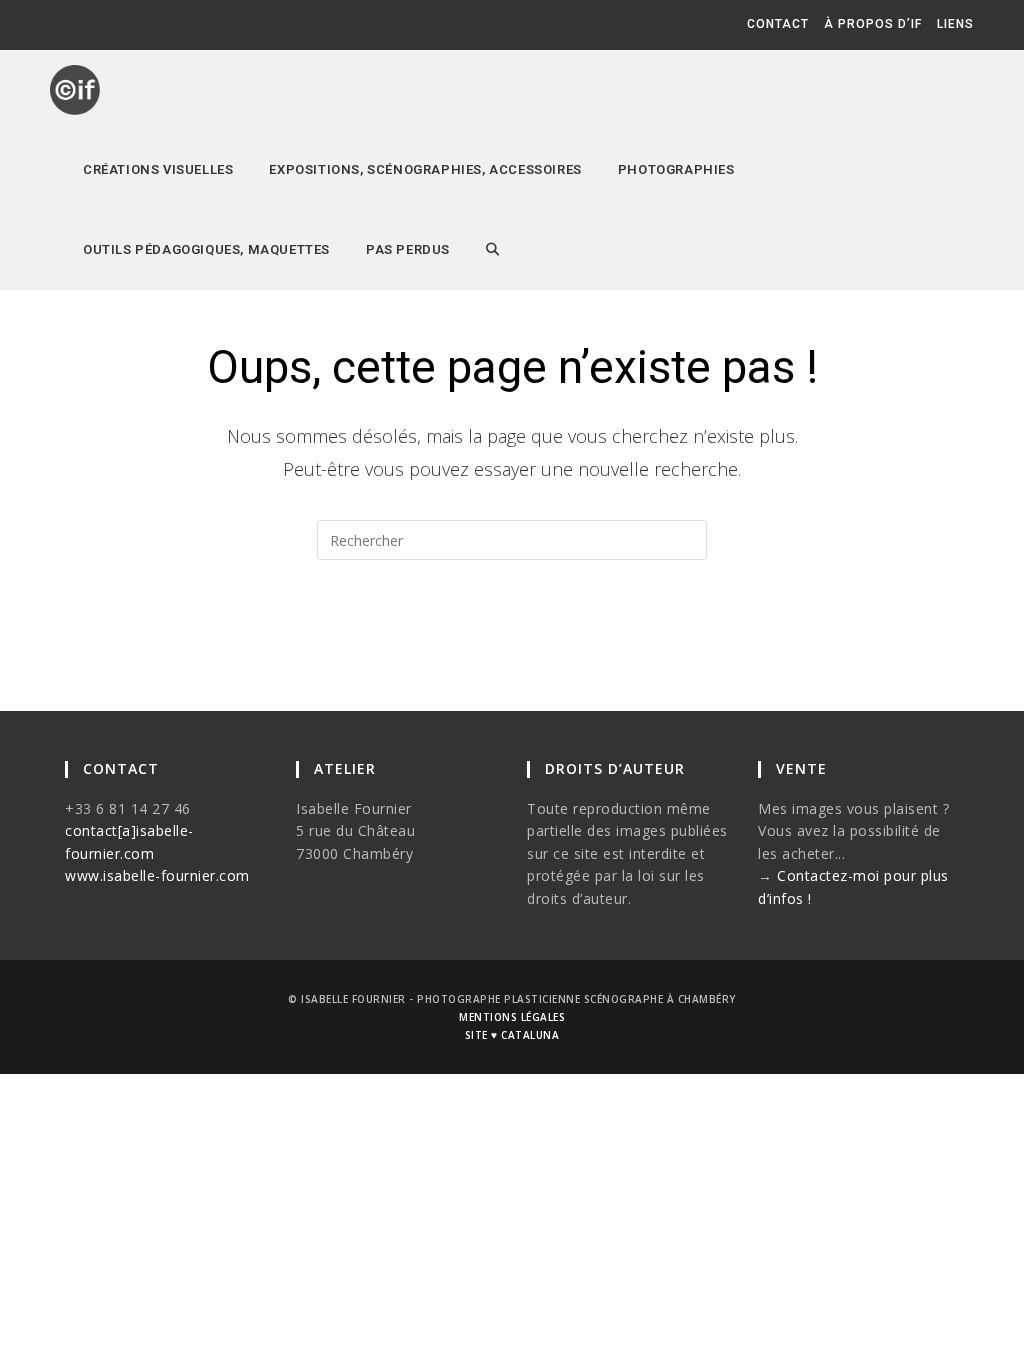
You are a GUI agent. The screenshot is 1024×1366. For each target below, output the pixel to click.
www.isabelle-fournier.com (157, 875)
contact (778, 24)
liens (955, 24)
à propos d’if (873, 24)
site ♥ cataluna (512, 1035)
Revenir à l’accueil (512, 640)
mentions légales (512, 1017)
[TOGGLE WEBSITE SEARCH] (492, 250)
